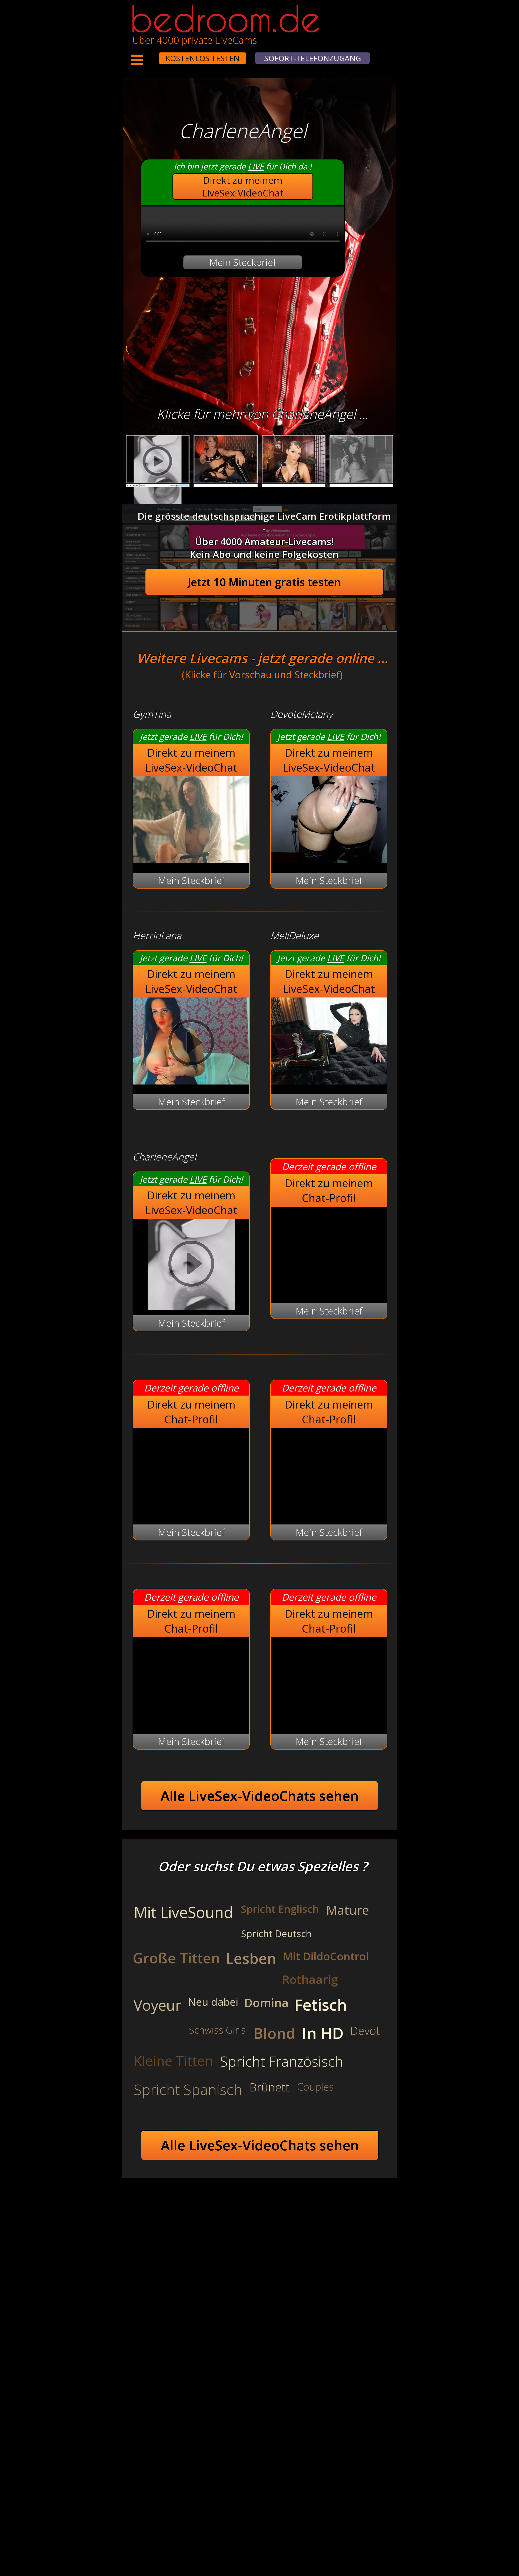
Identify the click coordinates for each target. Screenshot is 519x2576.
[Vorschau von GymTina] (191, 860)
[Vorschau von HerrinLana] (191, 1081)
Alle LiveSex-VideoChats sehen (260, 1796)
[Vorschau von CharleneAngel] (191, 1265)
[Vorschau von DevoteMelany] (329, 860)
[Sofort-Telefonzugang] (154, 55)
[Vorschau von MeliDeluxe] (329, 1081)
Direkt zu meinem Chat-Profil (329, 1190)
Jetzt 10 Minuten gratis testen (264, 582)
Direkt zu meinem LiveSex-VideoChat (243, 186)
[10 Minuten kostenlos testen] (148, 55)
